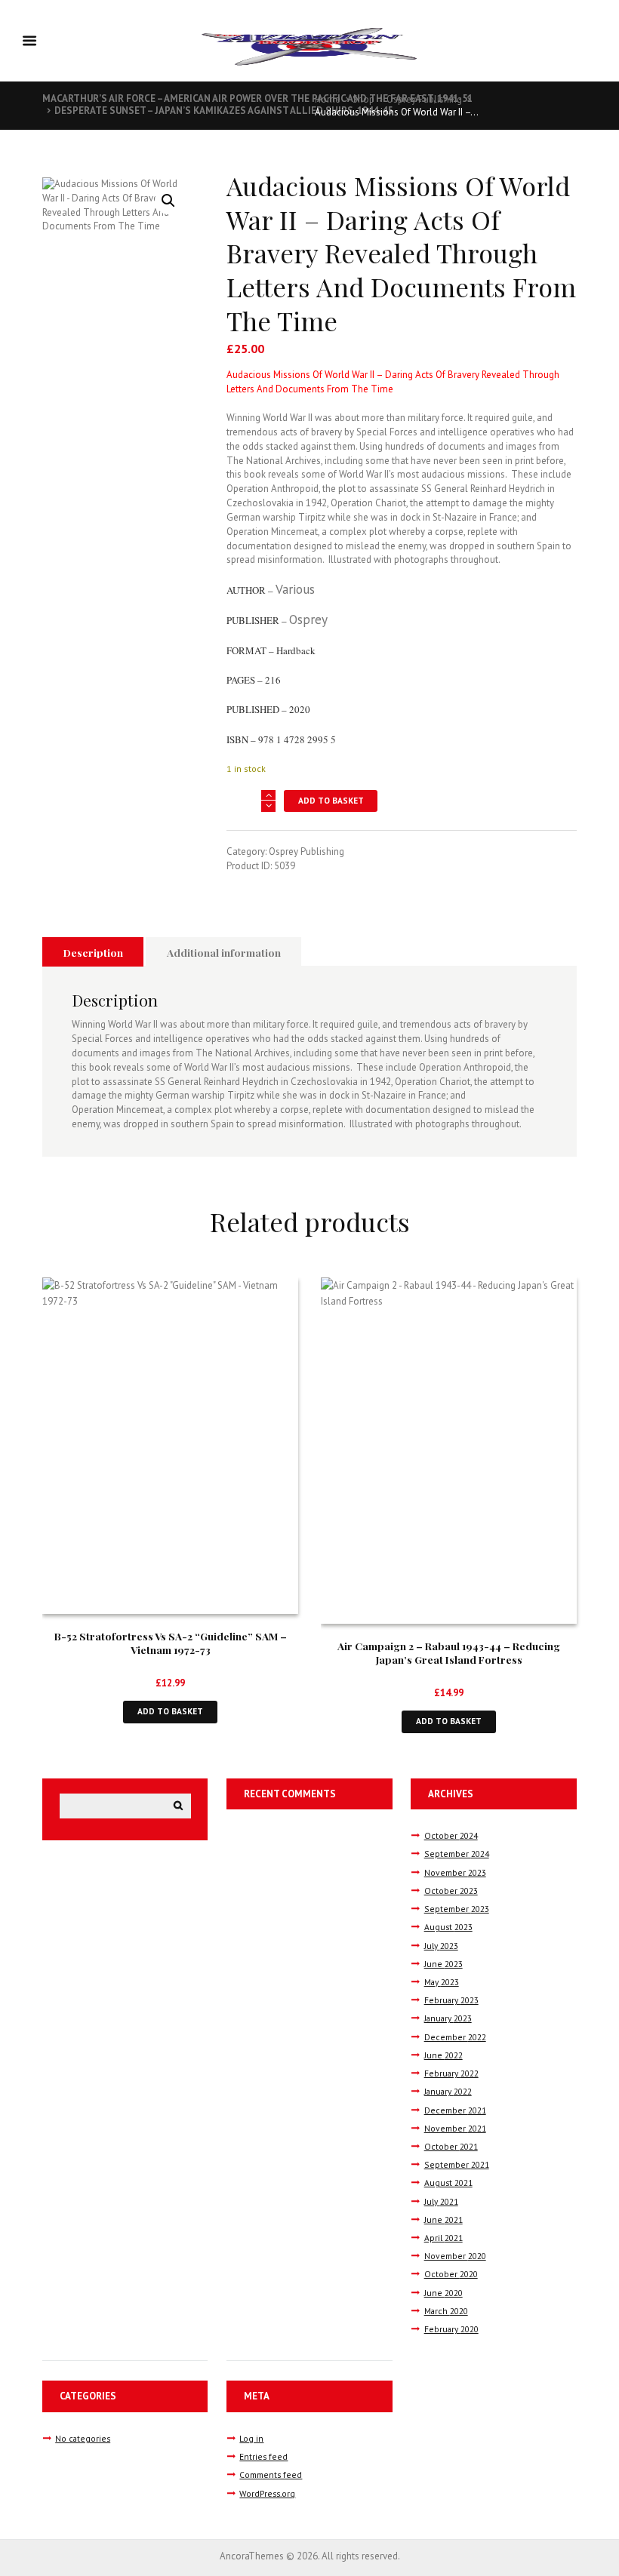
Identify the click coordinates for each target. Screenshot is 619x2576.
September (457, 1854)
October (451, 1835)
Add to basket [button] (170, 1711)
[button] (168, 201)
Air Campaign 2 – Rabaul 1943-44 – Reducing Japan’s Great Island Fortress (449, 1652)
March (446, 2311)
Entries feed (263, 2456)
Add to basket (331, 800)
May (442, 1982)
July (441, 1946)
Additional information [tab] (224, 952)
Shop (363, 99)
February (451, 2000)
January (448, 2018)
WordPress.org (267, 2493)
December (455, 2037)
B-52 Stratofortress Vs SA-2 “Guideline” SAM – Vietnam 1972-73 (171, 1643)
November (455, 1872)
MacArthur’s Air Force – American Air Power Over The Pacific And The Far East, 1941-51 (257, 98)
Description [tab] (93, 952)
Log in (251, 2438)
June (443, 1964)
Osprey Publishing (424, 99)
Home (328, 99)
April (443, 2238)
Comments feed (271, 2475)
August (448, 1927)
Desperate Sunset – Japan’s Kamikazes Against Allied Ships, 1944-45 (223, 111)
